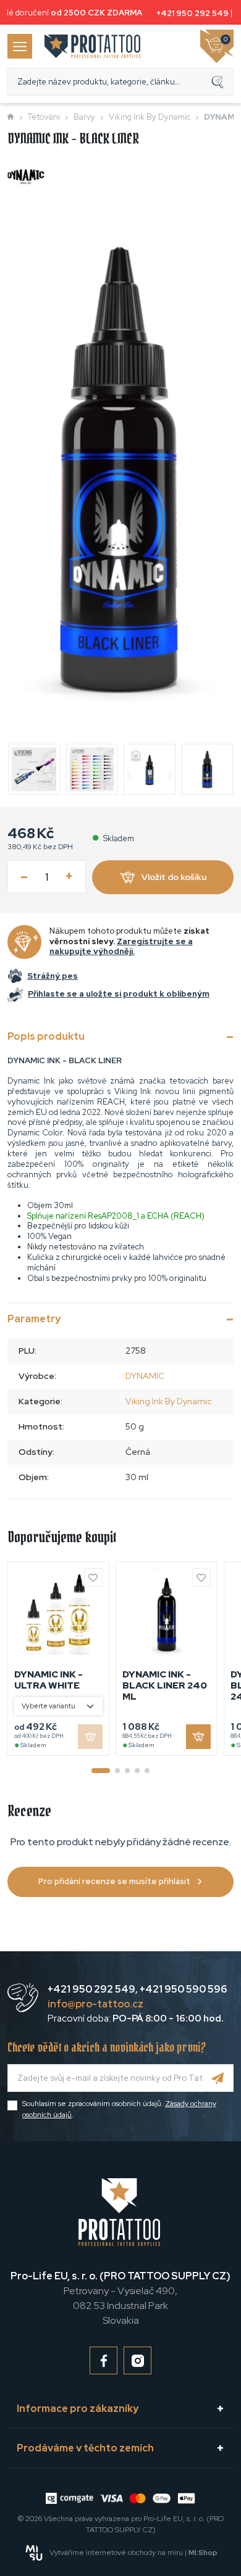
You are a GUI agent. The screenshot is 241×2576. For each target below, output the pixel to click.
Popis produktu (46, 1036)
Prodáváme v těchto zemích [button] (85, 2448)
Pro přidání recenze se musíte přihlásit (114, 1881)
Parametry (34, 1319)
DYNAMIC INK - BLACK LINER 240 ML (165, 1685)
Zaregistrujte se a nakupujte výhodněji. (121, 947)
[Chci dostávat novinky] (218, 2078)
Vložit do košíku (174, 877)
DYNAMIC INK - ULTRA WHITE (49, 1680)
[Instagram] (137, 2360)
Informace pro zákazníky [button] (78, 2409)
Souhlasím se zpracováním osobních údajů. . (119, 2109)
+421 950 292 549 (189, 13)
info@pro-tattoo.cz (95, 2004)
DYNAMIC (145, 1376)
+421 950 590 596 (183, 1989)
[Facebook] (104, 2360)
